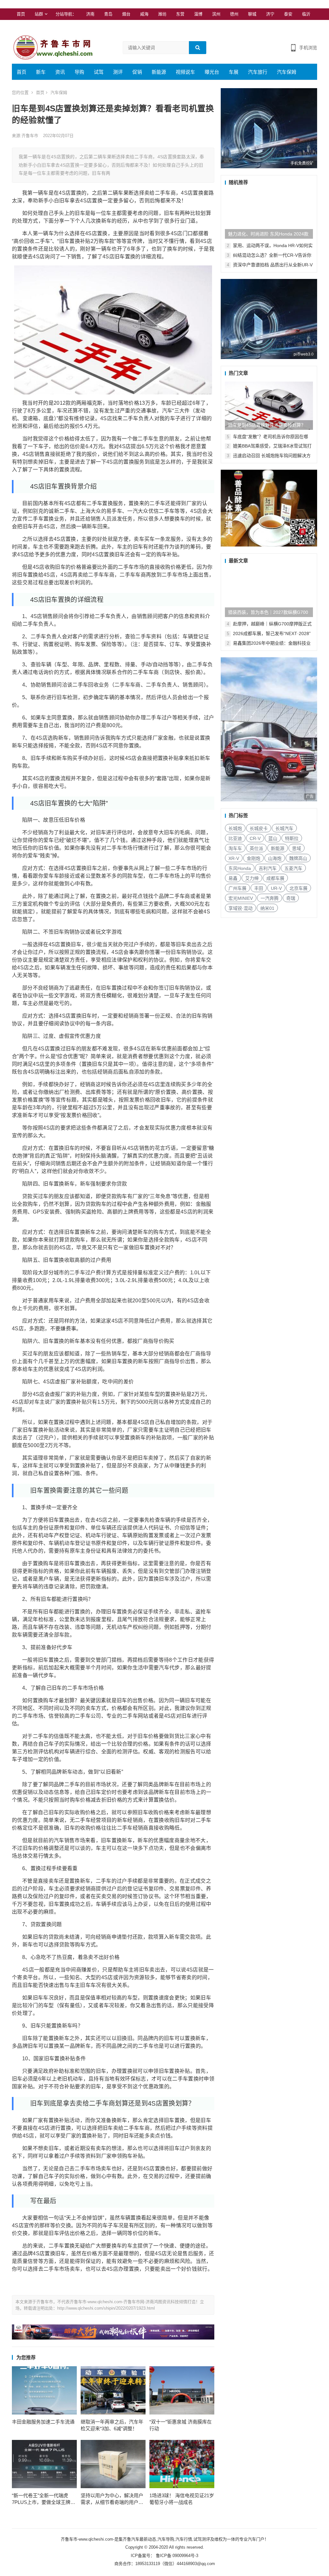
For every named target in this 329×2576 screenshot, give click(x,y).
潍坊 (162, 14)
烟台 (126, 14)
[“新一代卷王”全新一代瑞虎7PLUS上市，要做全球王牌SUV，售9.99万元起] (44, 2464)
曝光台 (212, 72)
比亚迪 (235, 838)
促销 (137, 72)
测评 (118, 72)
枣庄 (39, 26)
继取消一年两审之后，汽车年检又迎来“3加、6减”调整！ (112, 2425)
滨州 (216, 14)
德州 (234, 14)
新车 (41, 72)
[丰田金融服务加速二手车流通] (44, 2390)
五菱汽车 (293, 868)
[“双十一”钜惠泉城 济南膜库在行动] (182, 2390)
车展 (234, 72)
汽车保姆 (287, 72)
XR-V (234, 858)
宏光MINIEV (241, 898)
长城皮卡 (259, 828)
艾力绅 (252, 878)
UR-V (276, 888)
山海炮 (275, 858)
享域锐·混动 (240, 908)
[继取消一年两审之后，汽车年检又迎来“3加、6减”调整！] (113, 2390)
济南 (90, 14)
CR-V (255, 838)
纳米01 (267, 908)
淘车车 (235, 848)
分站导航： (66, 14)
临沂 (306, 14)
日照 (21, 26)
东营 (180, 14)
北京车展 (298, 888)
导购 (79, 72)
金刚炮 (253, 858)
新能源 (159, 72)
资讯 (60, 72)
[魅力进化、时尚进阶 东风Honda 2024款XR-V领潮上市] (269, 215)
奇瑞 (291, 898)
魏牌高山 (298, 858)
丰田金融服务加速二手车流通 (43, 2422)
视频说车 (185, 72)
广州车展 (237, 888)
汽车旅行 (258, 72)
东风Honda (240, 868)
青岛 (108, 14)
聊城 (252, 14)
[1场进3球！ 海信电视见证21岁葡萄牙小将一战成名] (182, 2464)
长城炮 (235, 828)
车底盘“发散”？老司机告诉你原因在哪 (271, 437)
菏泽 (57, 26)
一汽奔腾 (270, 898)
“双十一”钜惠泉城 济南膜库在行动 (181, 2425)
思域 (297, 848)
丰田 (259, 888)
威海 (144, 14)
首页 (21, 14)
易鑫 (233, 878)
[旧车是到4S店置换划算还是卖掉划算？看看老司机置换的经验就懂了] (269, 406)
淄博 (198, 14)
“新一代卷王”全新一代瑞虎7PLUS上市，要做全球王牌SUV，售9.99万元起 (41, 2499)
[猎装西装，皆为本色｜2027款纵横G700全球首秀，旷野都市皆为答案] (269, 593)
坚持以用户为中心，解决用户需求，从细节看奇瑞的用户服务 (112, 2499)
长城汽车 (284, 828)
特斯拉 (292, 838)
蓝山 (273, 838)
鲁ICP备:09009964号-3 (176, 2556)
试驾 (99, 72)
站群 (39, 14)
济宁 (270, 14)
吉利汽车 (268, 868)
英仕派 (256, 848)
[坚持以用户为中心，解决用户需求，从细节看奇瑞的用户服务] (113, 2464)
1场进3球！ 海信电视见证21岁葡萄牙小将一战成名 (182, 2499)
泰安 (288, 14)
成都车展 (275, 878)
